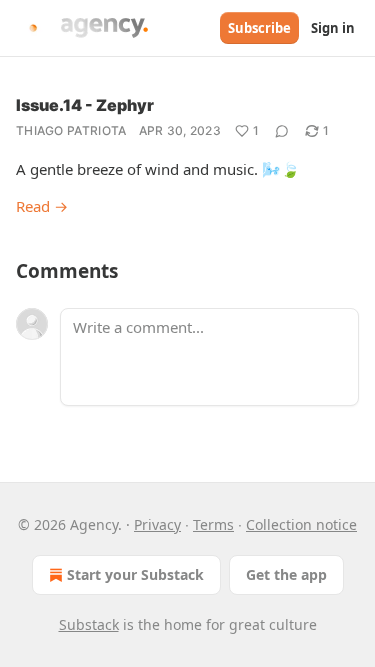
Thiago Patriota (71, 130)
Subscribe (259, 28)
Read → (42, 206)
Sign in (333, 28)
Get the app (286, 574)
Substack (89, 624)
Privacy (157, 524)
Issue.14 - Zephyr (85, 105)
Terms (213, 524)
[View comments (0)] (282, 131)
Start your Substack (135, 574)
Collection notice (301, 524)
